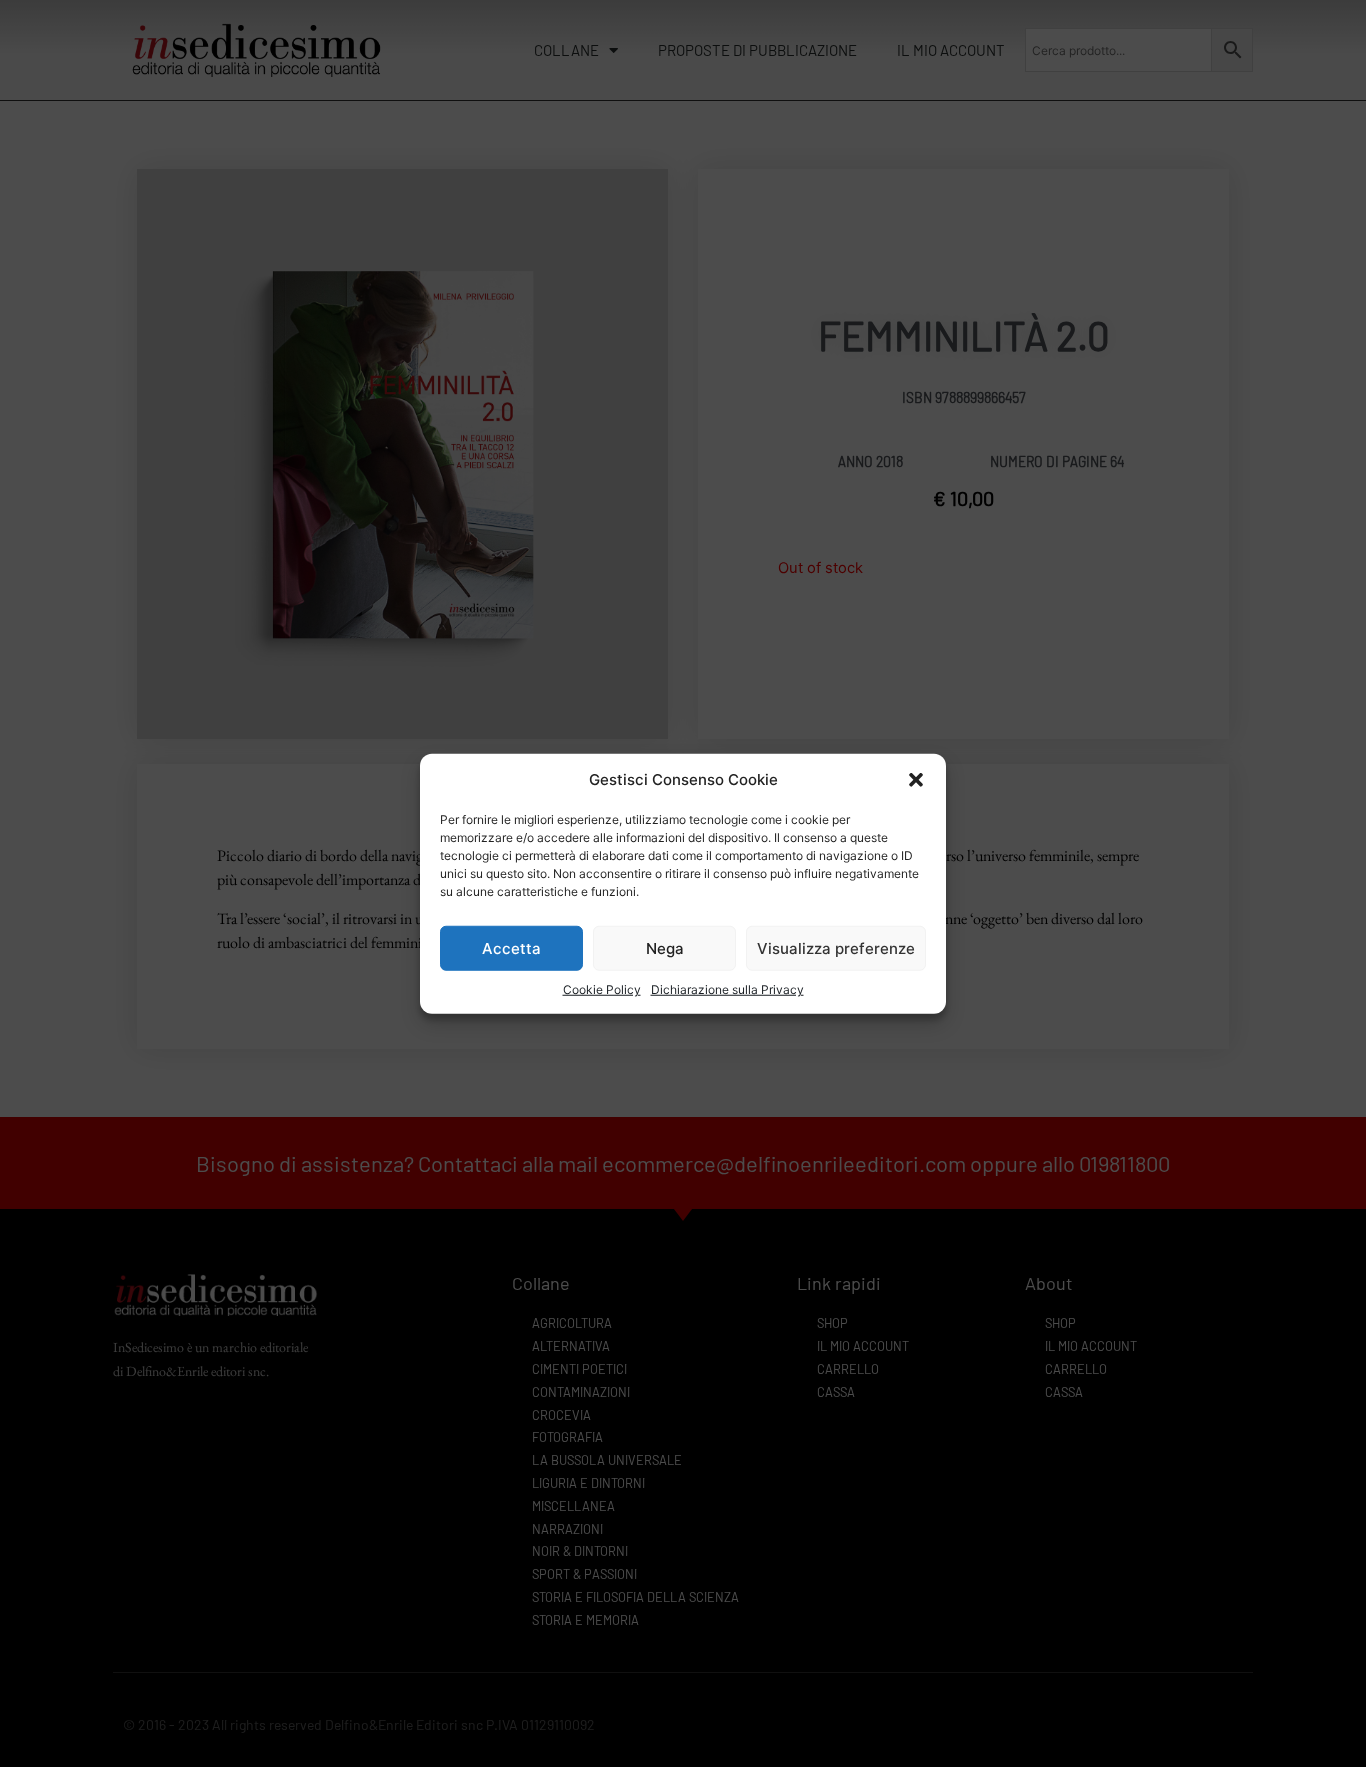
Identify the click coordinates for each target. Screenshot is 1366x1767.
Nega (665, 947)
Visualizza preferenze (836, 947)
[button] (916, 780)
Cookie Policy (602, 989)
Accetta (511, 947)
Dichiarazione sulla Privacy (727, 989)
